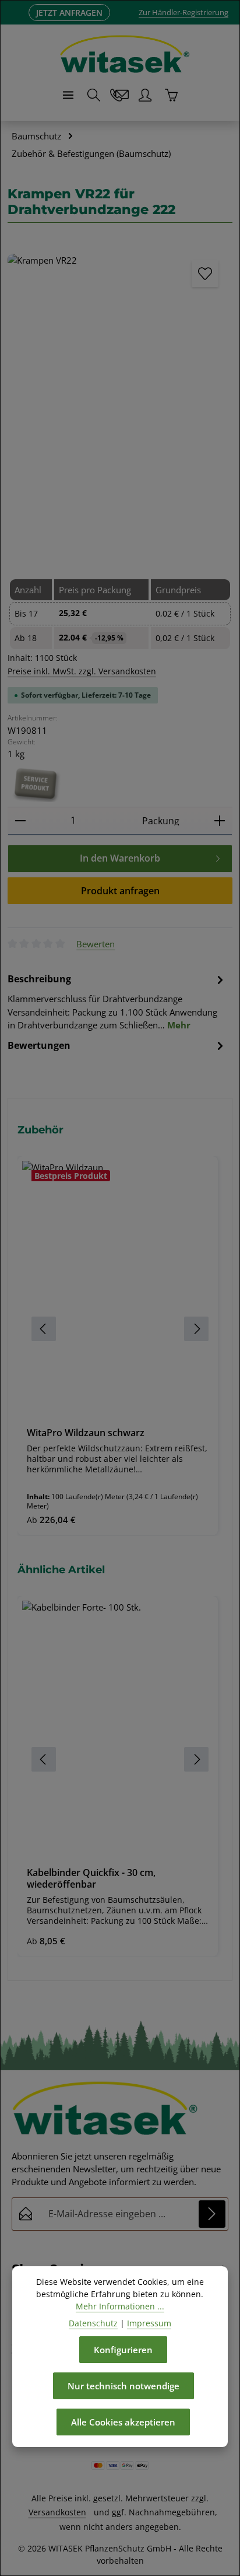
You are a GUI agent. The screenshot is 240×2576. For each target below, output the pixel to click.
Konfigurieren (123, 2350)
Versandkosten (57, 2512)
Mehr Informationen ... (120, 2306)
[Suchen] (94, 95)
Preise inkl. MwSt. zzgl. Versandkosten (82, 671)
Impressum (149, 2323)
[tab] (117, 1001)
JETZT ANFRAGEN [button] (69, 13)
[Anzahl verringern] (20, 821)
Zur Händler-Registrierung (183, 12)
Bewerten (96, 944)
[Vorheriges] (29, 400)
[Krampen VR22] (120, 403)
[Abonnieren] (212, 2214)
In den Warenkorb (120, 858)
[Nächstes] (211, 400)
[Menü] (68, 95)
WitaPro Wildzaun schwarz (86, 1433)
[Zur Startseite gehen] (125, 54)
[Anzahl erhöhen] (220, 821)
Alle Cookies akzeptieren (123, 2422)
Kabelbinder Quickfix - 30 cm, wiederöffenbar (91, 1879)
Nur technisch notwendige (123, 2386)
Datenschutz (93, 2323)
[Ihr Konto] (145, 95)
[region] (120, 1329)
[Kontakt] (119, 95)
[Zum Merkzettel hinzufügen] (205, 274)
